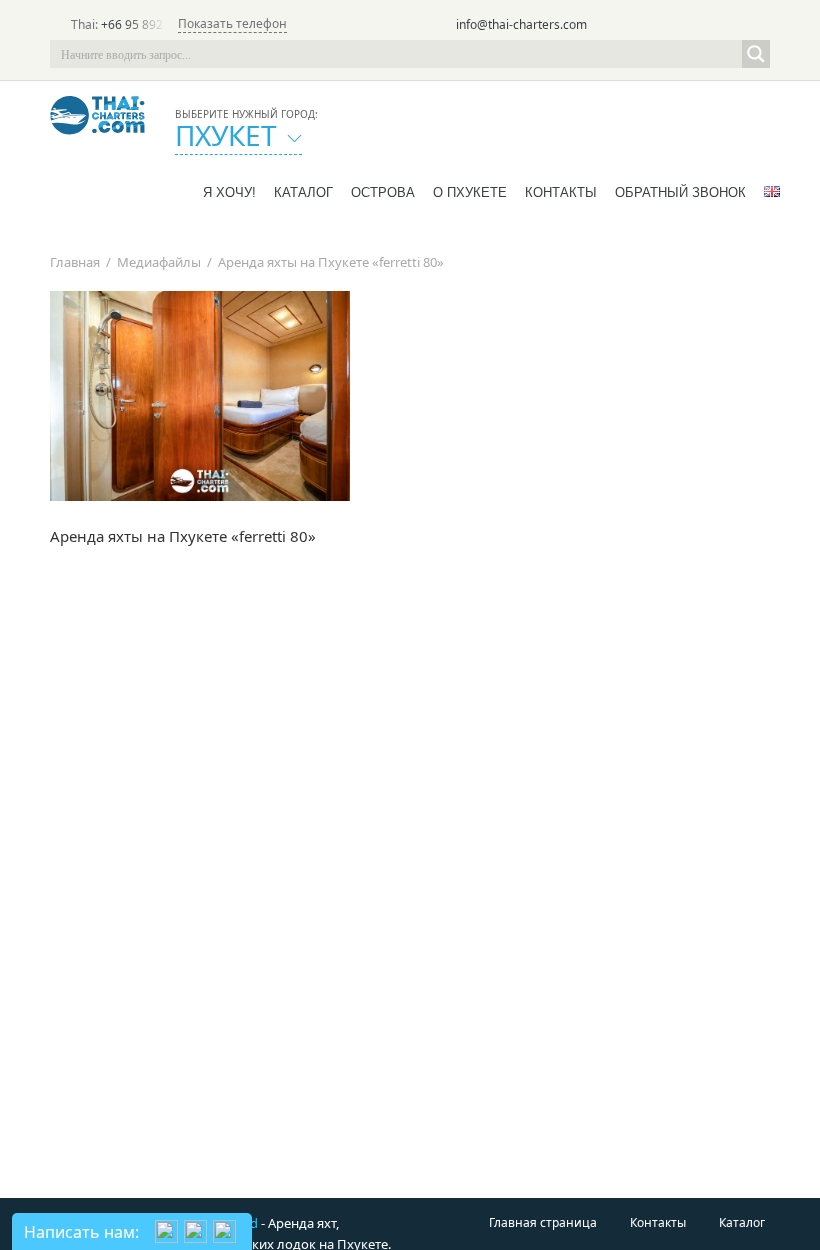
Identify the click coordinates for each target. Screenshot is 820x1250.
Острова (383, 192)
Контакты (561, 192)
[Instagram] (728, 26)
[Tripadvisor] (644, 26)
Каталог (303, 192)
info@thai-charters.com (521, 24)
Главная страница (543, 1222)
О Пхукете (470, 192)
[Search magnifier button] (756, 54)
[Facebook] (700, 26)
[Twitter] (672, 26)
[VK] (756, 26)
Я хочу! (229, 192)
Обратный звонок (680, 192)
